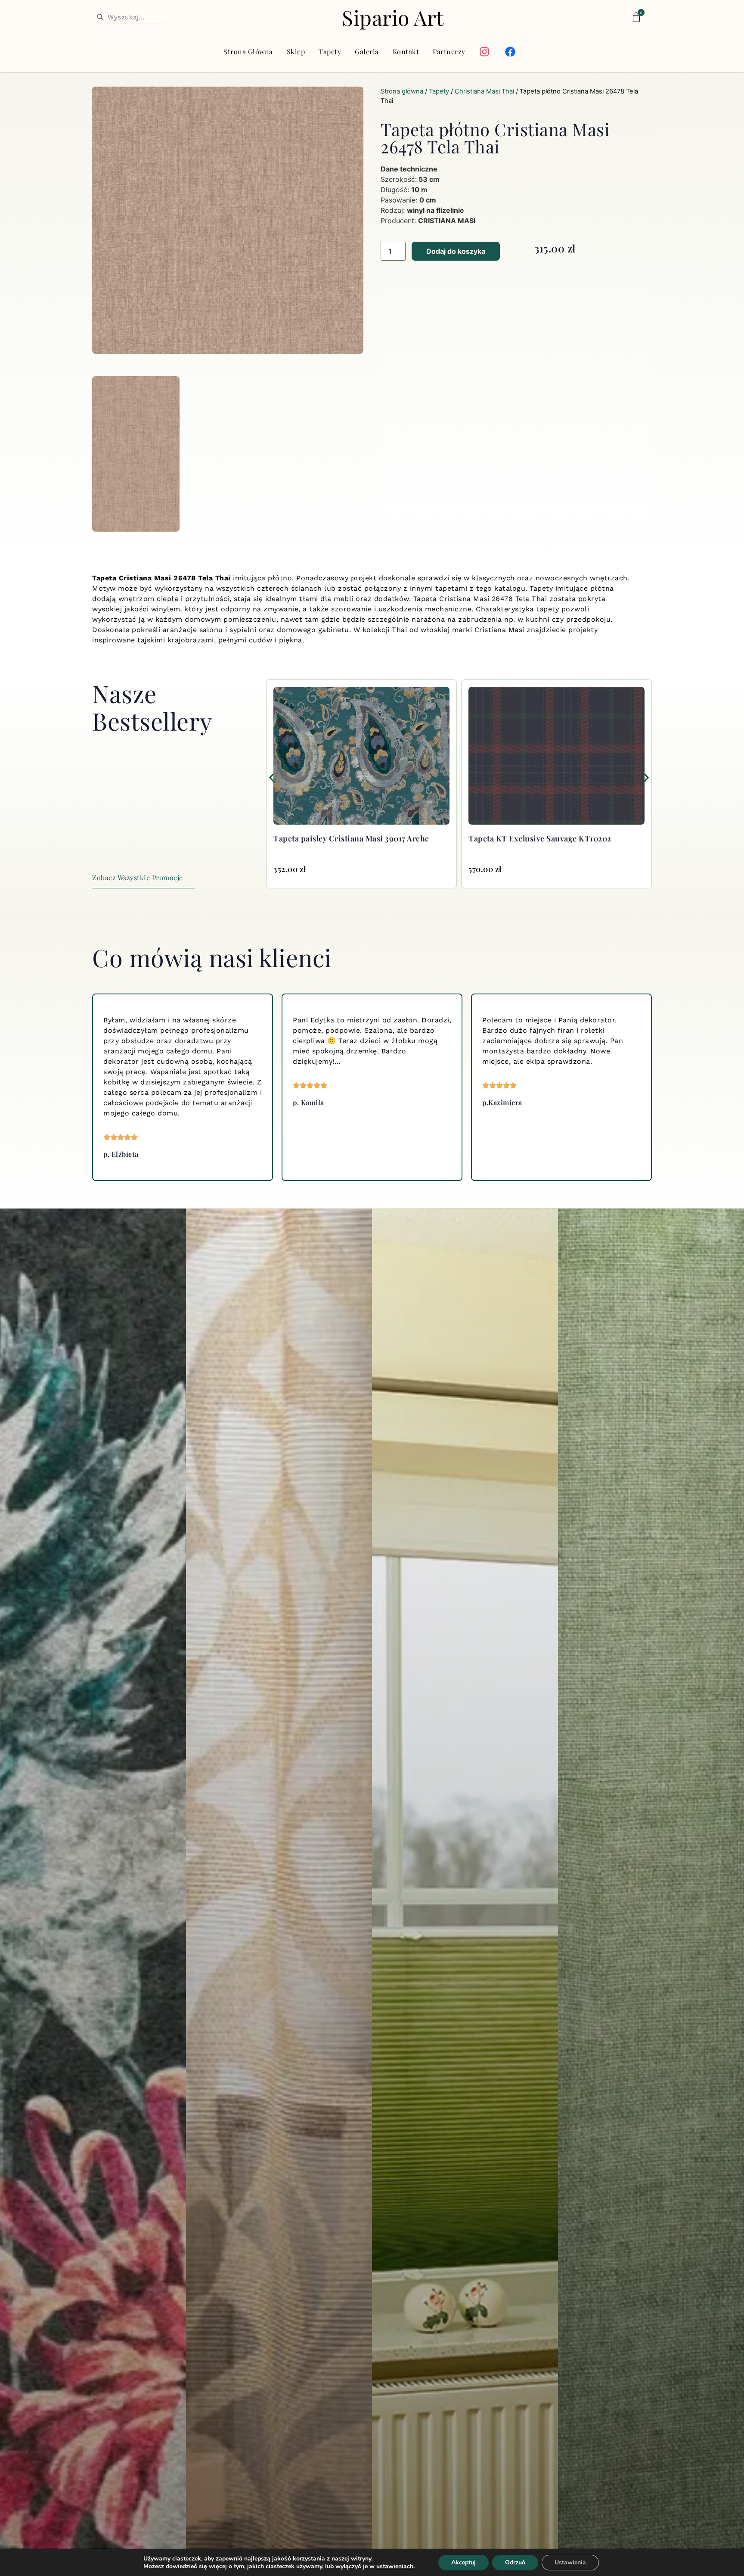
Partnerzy (449, 51)
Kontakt (406, 51)
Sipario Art (393, 17)
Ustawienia (570, 2562)
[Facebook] (510, 52)
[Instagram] (484, 52)
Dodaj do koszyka (456, 251)
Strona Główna (248, 51)
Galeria (367, 51)
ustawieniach (395, 2567)
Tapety (330, 51)
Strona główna (402, 91)
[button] (271, 777)
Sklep (296, 51)
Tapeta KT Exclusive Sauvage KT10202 (345, 838)
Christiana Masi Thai (484, 91)
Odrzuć (515, 2562)
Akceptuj (463, 2562)
